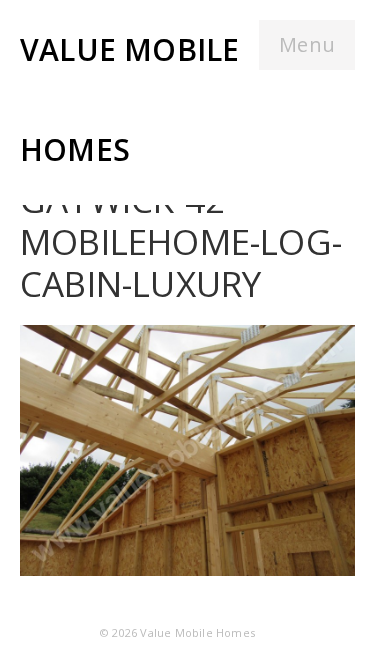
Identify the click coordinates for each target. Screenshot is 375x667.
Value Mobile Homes (197, 632)
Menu (307, 44)
